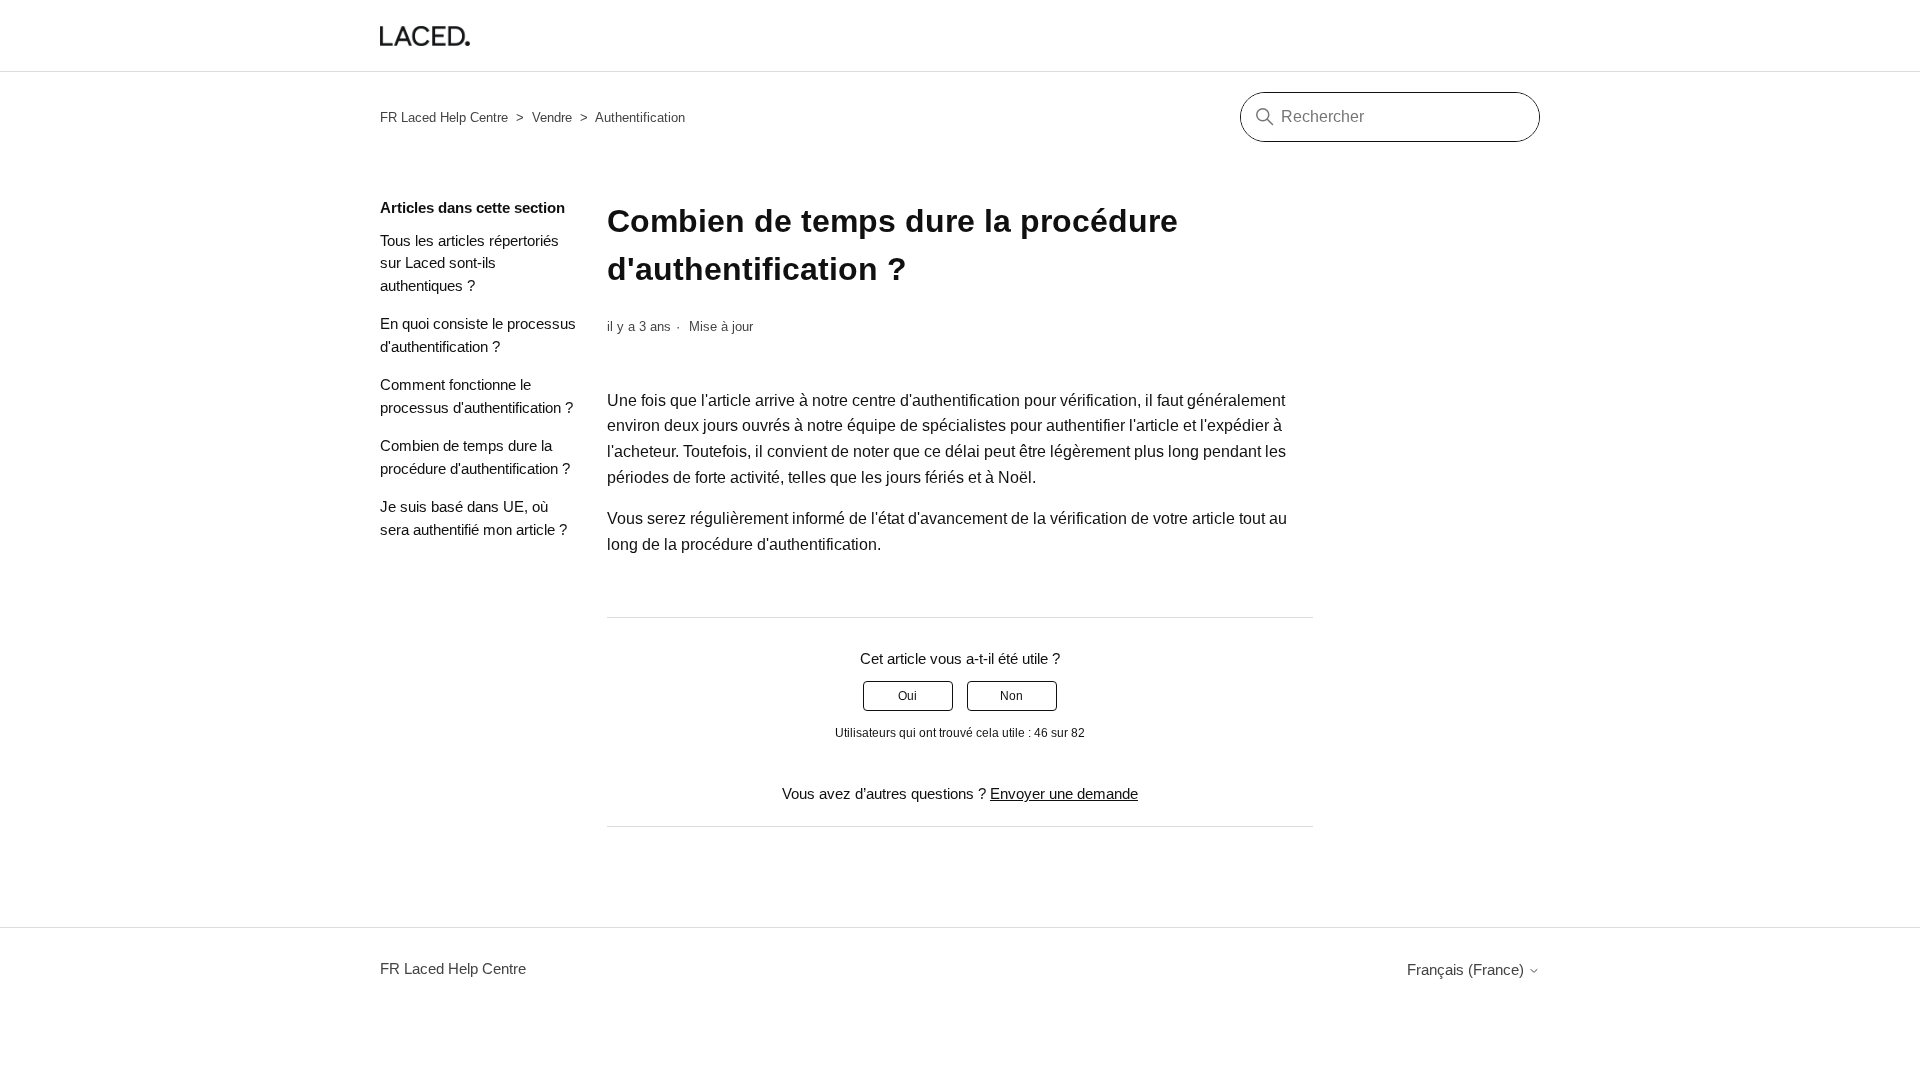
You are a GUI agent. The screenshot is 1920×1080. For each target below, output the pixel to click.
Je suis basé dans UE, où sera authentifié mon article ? (473, 518)
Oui (907, 696)
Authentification (640, 117)
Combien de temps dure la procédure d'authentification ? (475, 457)
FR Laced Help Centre (444, 117)
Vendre (552, 117)
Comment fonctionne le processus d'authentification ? (476, 396)
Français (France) (1467, 969)
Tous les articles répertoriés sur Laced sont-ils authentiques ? (469, 263)
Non (1011, 696)
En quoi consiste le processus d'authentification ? (478, 335)
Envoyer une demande (1064, 793)
